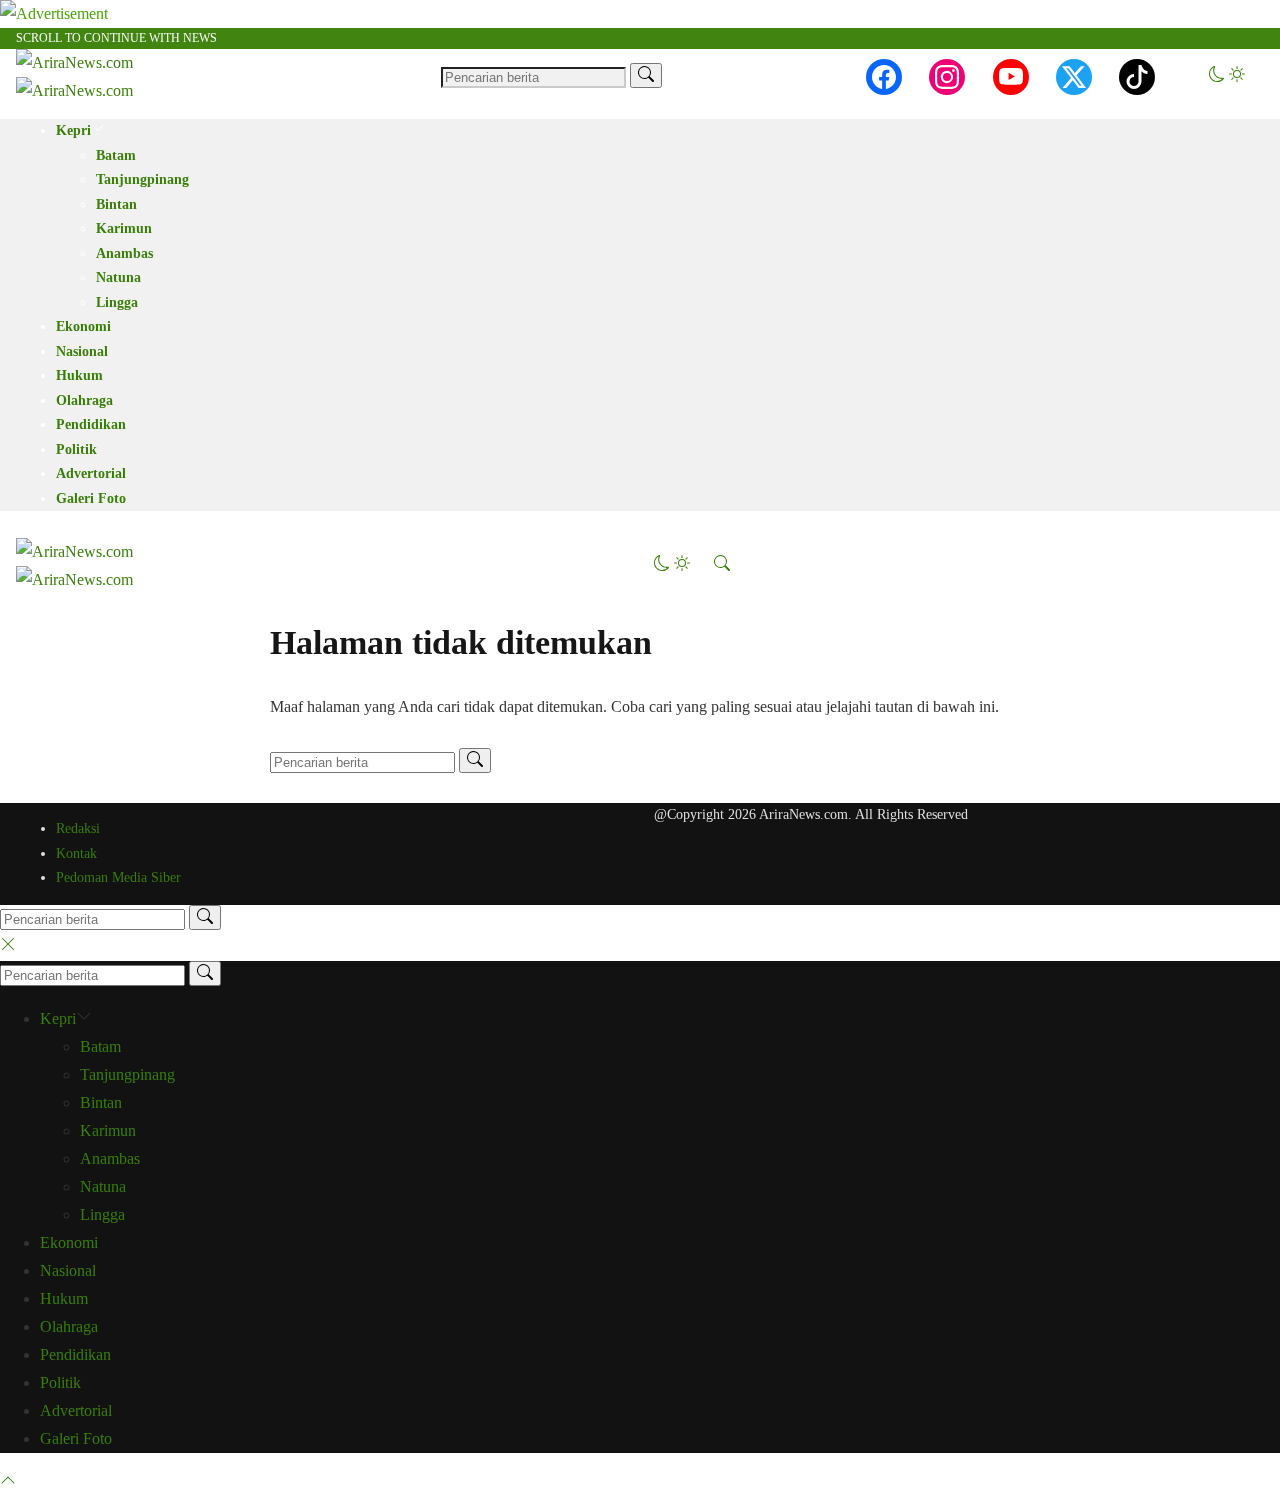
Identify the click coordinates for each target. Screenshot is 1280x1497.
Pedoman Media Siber (118, 877)
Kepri (73, 130)
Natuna (118, 277)
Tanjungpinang (142, 179)
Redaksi (78, 828)
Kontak (76, 853)
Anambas (124, 253)
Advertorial (91, 473)
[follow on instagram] (947, 77)
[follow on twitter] (1074, 77)
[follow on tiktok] (1137, 77)
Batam (116, 155)
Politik (76, 449)
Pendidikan (91, 424)
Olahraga (84, 400)
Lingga (117, 302)
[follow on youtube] (1011, 77)
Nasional (82, 351)
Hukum (79, 375)
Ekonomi (83, 326)
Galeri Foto (91, 498)
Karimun (124, 228)
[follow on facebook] (884, 77)
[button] (1227, 76)
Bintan (116, 204)
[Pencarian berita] (646, 75)
